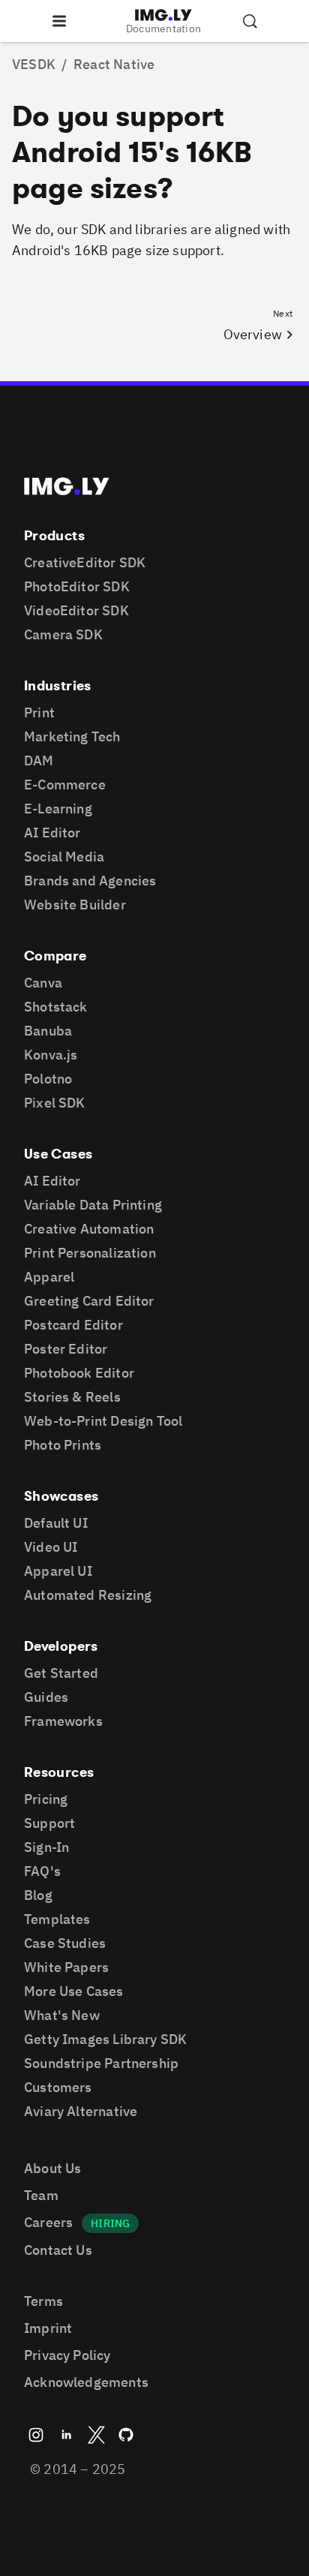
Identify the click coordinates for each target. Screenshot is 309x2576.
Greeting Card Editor (89, 1301)
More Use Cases (74, 1991)
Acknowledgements (86, 2382)
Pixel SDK (55, 1103)
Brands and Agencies (90, 881)
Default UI (56, 1523)
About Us (52, 2168)
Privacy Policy (67, 2355)
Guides (46, 1697)
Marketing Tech (72, 736)
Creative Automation (89, 1229)
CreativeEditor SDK (85, 562)
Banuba (48, 1031)
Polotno (48, 1079)
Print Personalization (90, 1253)
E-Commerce (65, 785)
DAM (39, 760)
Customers (58, 2087)
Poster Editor (66, 1349)
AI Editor (52, 833)
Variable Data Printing (93, 1205)
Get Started (61, 1673)
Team (41, 2195)
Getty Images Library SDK (105, 2039)
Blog (38, 1895)
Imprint (48, 2328)
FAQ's (42, 1871)
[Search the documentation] (250, 21)
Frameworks (63, 1721)
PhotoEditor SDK (77, 586)
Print (39, 712)
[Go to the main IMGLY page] (163, 15)
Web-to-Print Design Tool (103, 1421)
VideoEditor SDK (76, 610)
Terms (43, 2301)
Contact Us (58, 2250)
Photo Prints (63, 1445)
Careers (48, 2222)
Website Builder (75, 905)
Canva (43, 983)
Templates (57, 1919)
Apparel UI (58, 1571)
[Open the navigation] (59, 21)
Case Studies (65, 1943)
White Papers (66, 1967)
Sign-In (46, 1847)
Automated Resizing (88, 1595)
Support (49, 1823)
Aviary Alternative (81, 2111)
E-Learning (58, 809)
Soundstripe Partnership (101, 2063)
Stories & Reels (72, 1397)
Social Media (64, 857)
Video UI (51, 1547)
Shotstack (56, 1007)
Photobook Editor (79, 1373)
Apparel (49, 1277)
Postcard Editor (73, 1325)
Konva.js (51, 1055)
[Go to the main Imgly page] (67, 486)
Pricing (46, 1799)
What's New (62, 2015)
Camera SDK (63, 634)
